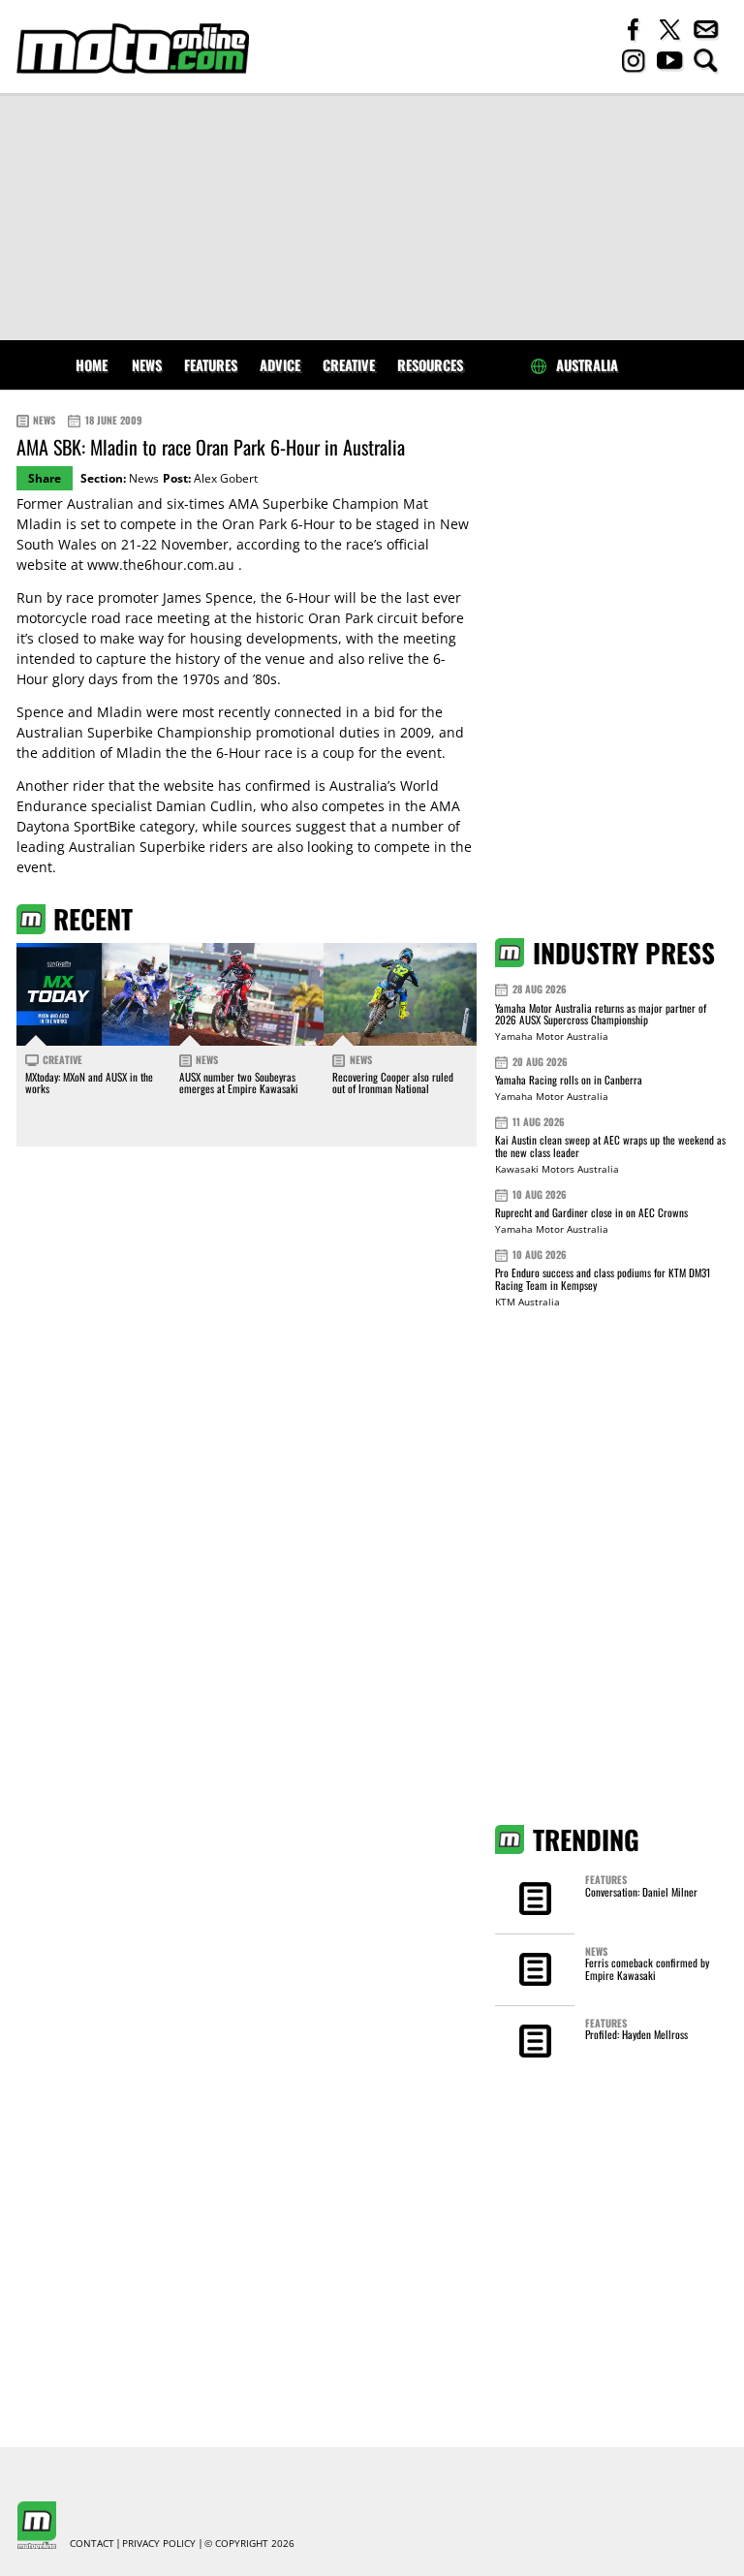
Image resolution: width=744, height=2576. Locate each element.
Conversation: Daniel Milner (641, 1892)
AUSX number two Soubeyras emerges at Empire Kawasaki (239, 1083)
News (147, 365)
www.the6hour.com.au (161, 565)
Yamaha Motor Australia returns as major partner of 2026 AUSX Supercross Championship (601, 1014)
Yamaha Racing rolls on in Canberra (569, 1080)
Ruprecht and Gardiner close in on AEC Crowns (591, 1212)
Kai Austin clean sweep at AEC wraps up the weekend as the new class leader (610, 1146)
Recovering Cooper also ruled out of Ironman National (393, 1083)
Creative (349, 365)
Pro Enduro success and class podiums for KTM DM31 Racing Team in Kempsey (603, 1279)
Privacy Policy (159, 2544)
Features (211, 365)
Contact (92, 2544)
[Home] (133, 48)
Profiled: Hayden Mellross (636, 2034)
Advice (280, 365)
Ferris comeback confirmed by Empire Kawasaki (647, 1968)
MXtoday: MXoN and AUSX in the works (89, 1083)
